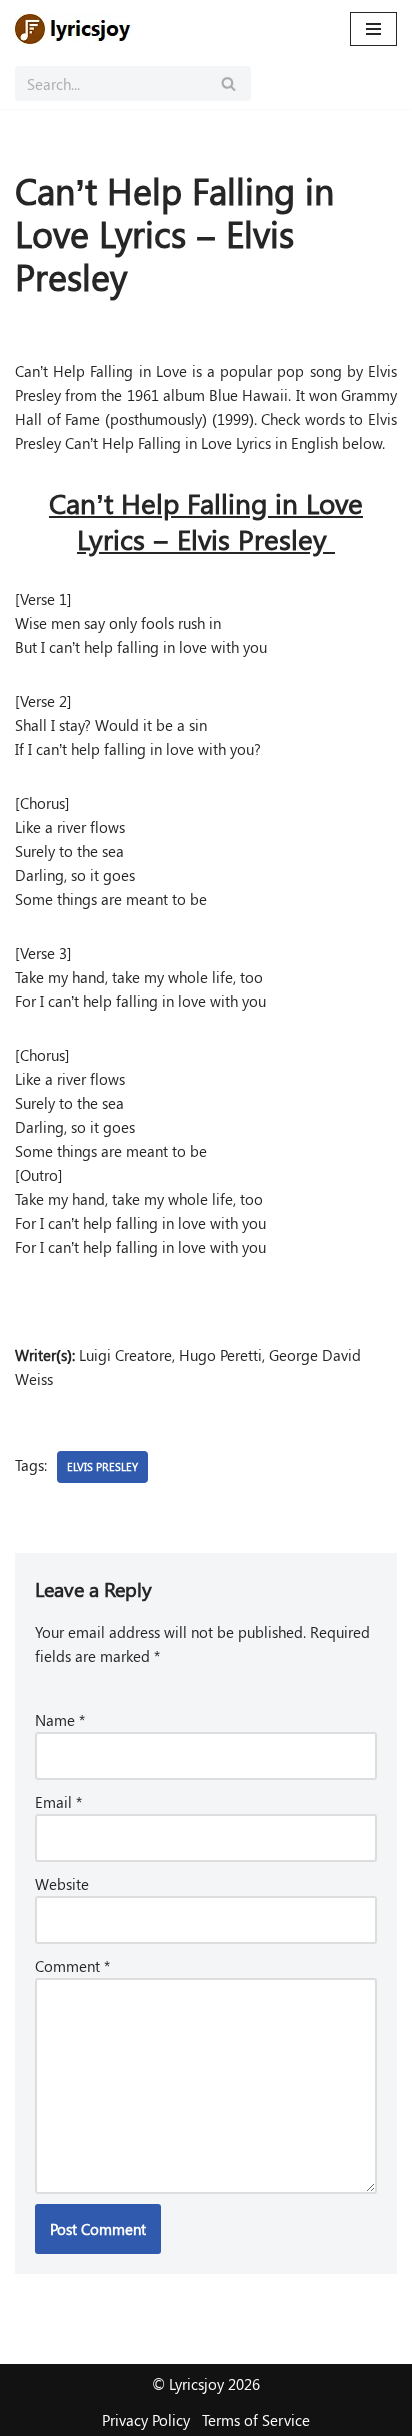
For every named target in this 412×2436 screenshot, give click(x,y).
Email (58, 1802)
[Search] (228, 83)
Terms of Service (256, 2420)
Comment (72, 1966)
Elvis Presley (102, 1466)
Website (62, 1884)
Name (60, 1720)
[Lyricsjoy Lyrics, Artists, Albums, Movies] (75, 29)
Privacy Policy (146, 2420)
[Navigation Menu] (373, 29)
